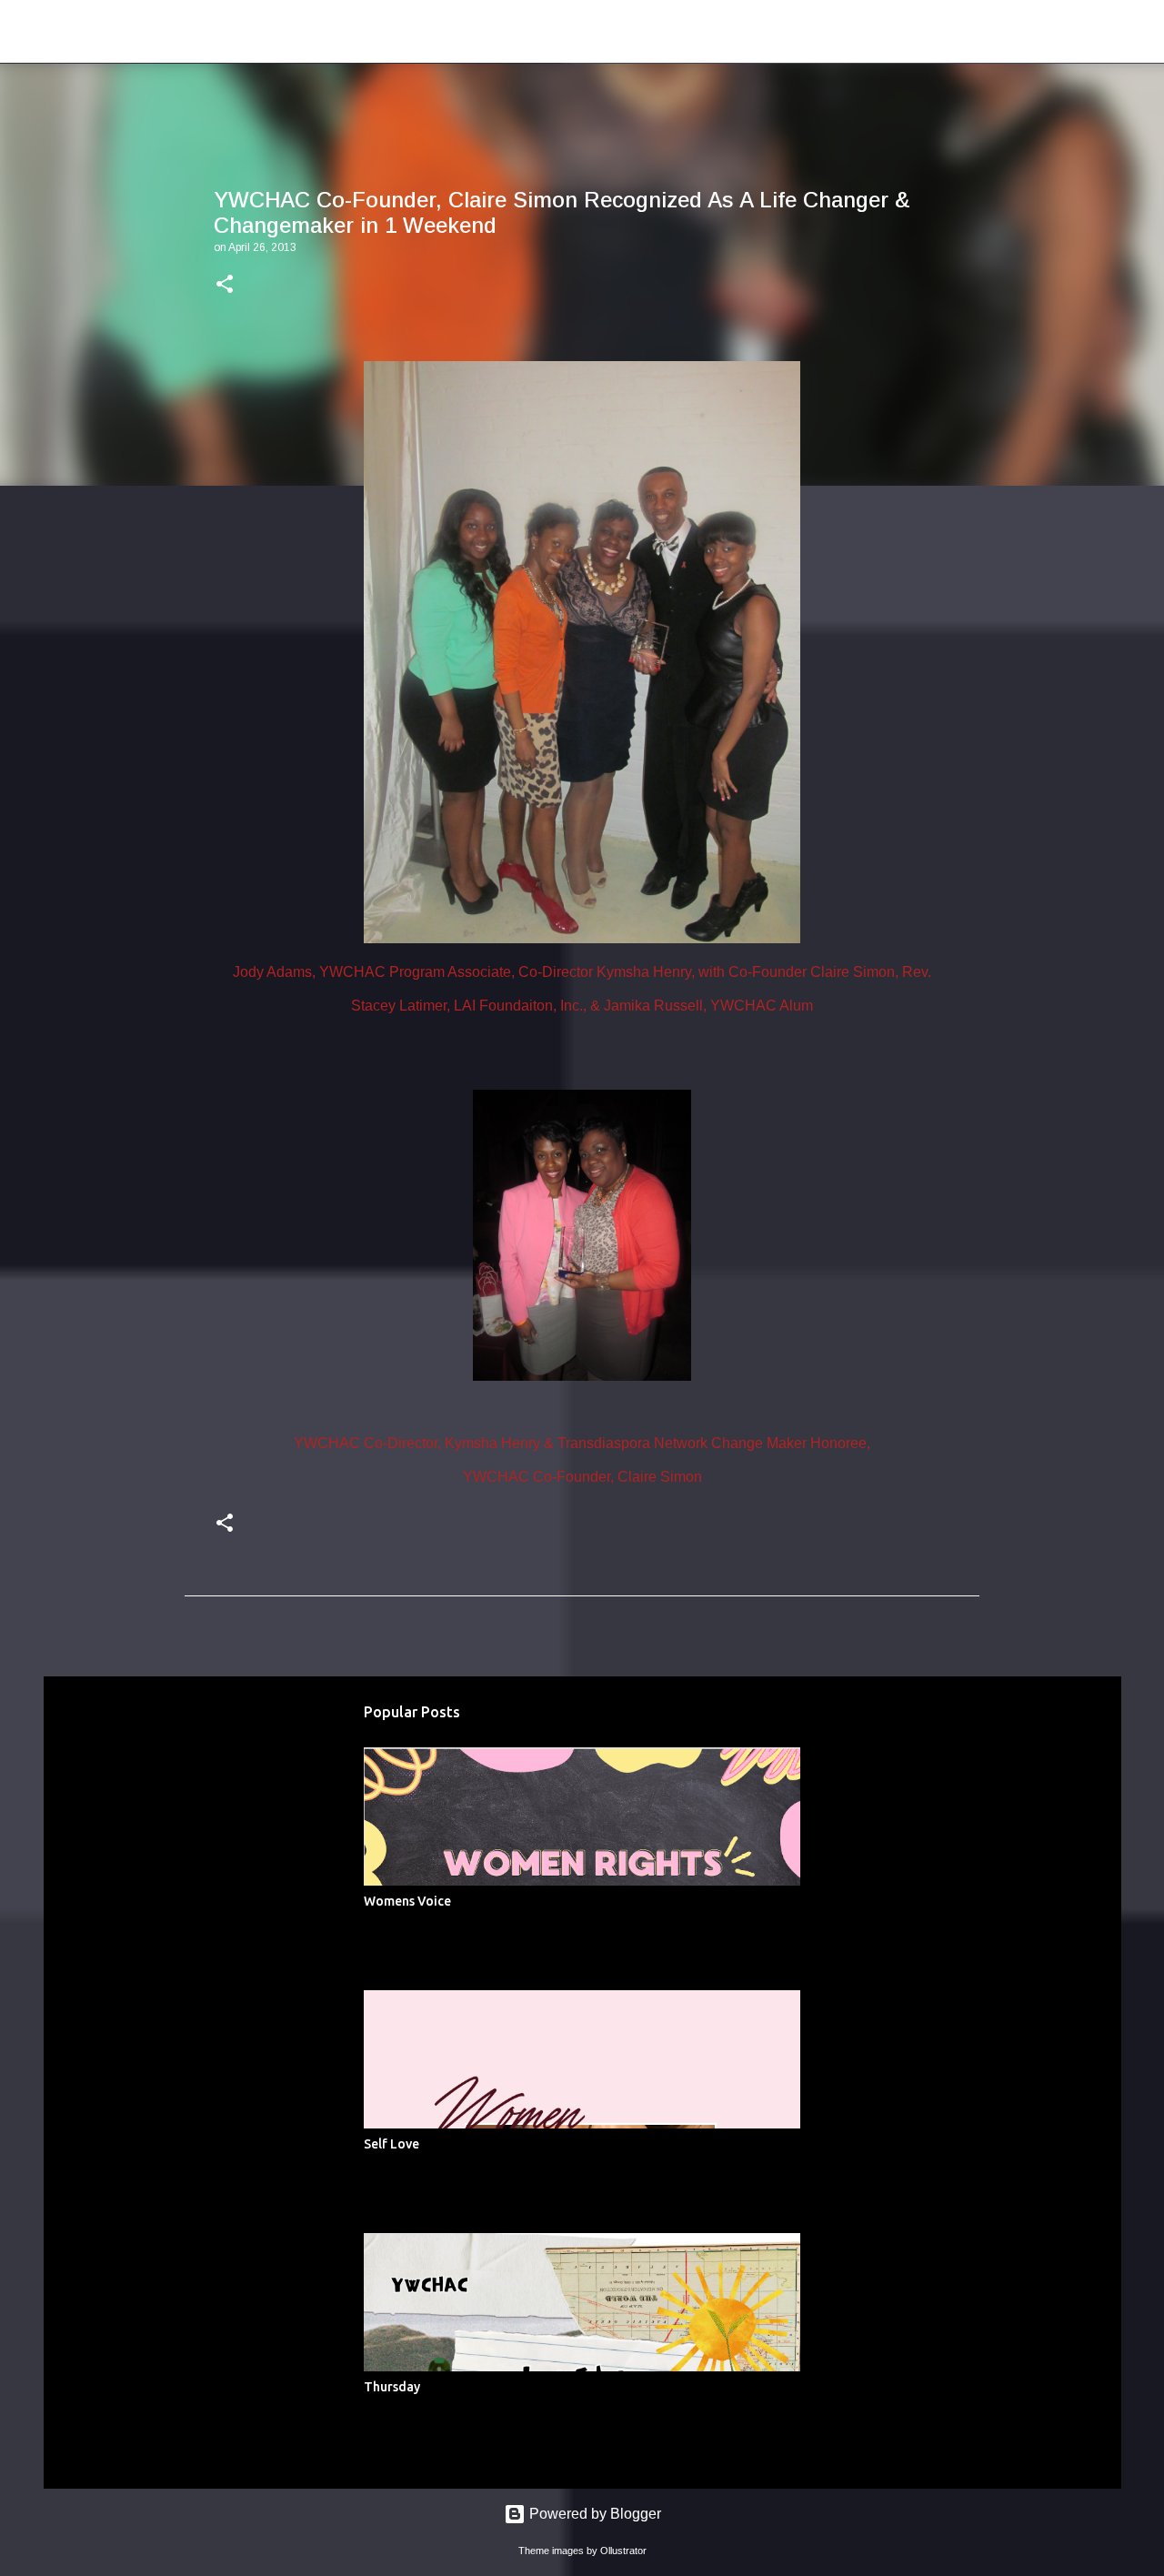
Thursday (392, 2387)
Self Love (391, 2144)
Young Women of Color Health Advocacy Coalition (388, 31)
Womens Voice (407, 1901)
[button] (225, 286)
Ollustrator (623, 2551)
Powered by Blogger (593, 2514)
